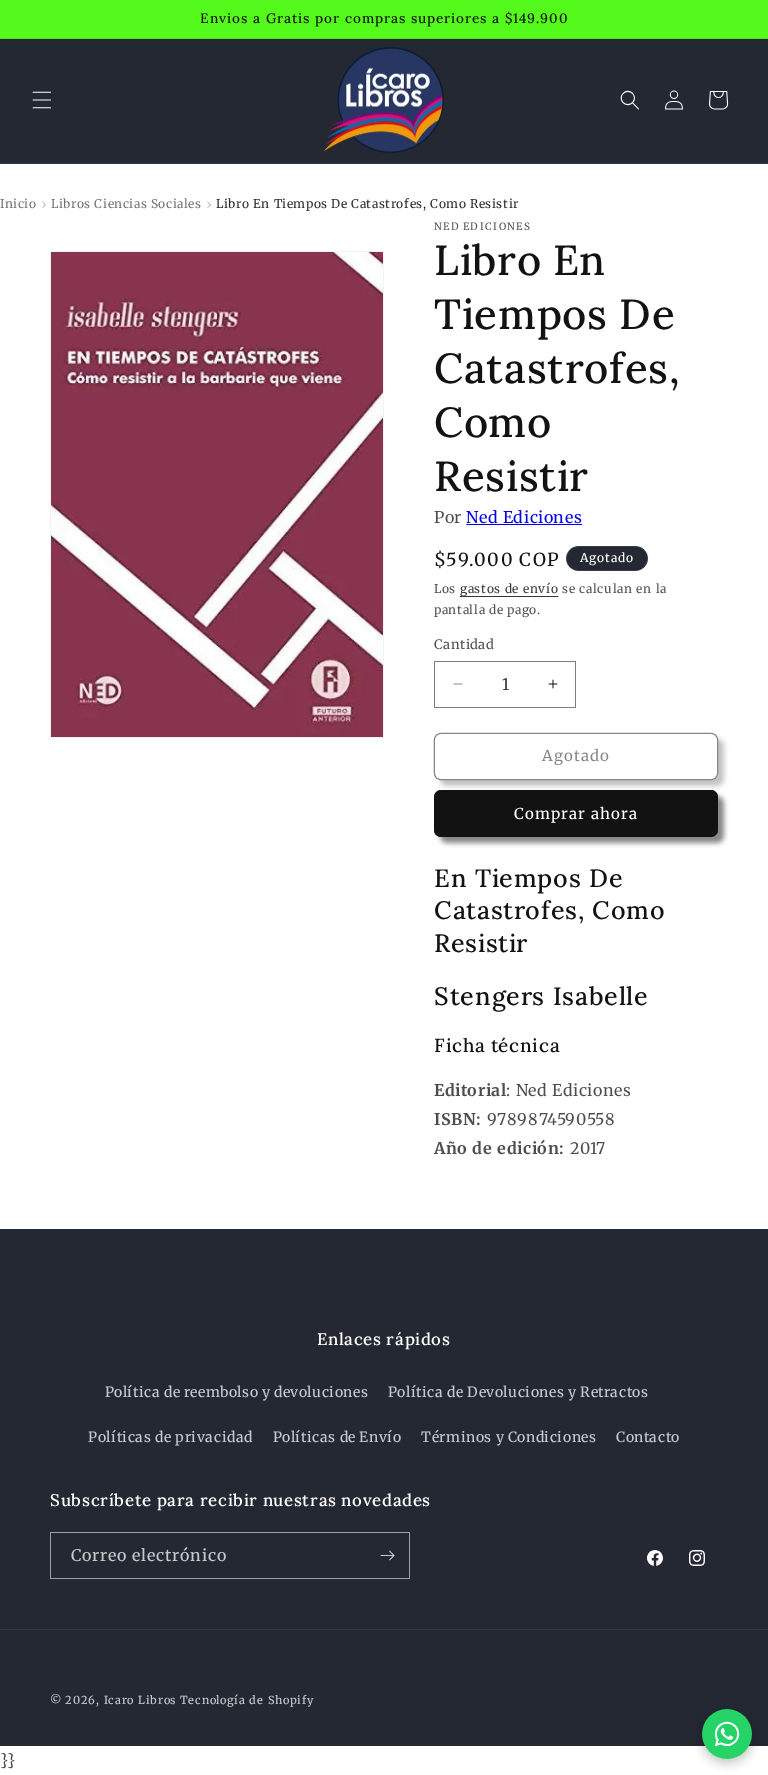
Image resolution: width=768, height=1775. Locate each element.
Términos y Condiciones (508, 1437)
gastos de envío (509, 588)
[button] (42, 100)
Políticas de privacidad (170, 1437)
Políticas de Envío (337, 1437)
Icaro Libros (140, 1700)
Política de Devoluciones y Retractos (518, 1392)
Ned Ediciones (524, 517)
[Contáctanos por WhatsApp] (727, 1734)
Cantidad (464, 644)
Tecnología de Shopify (247, 1700)
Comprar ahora (576, 813)
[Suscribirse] (387, 1555)
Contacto (648, 1437)
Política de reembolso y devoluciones (237, 1392)
